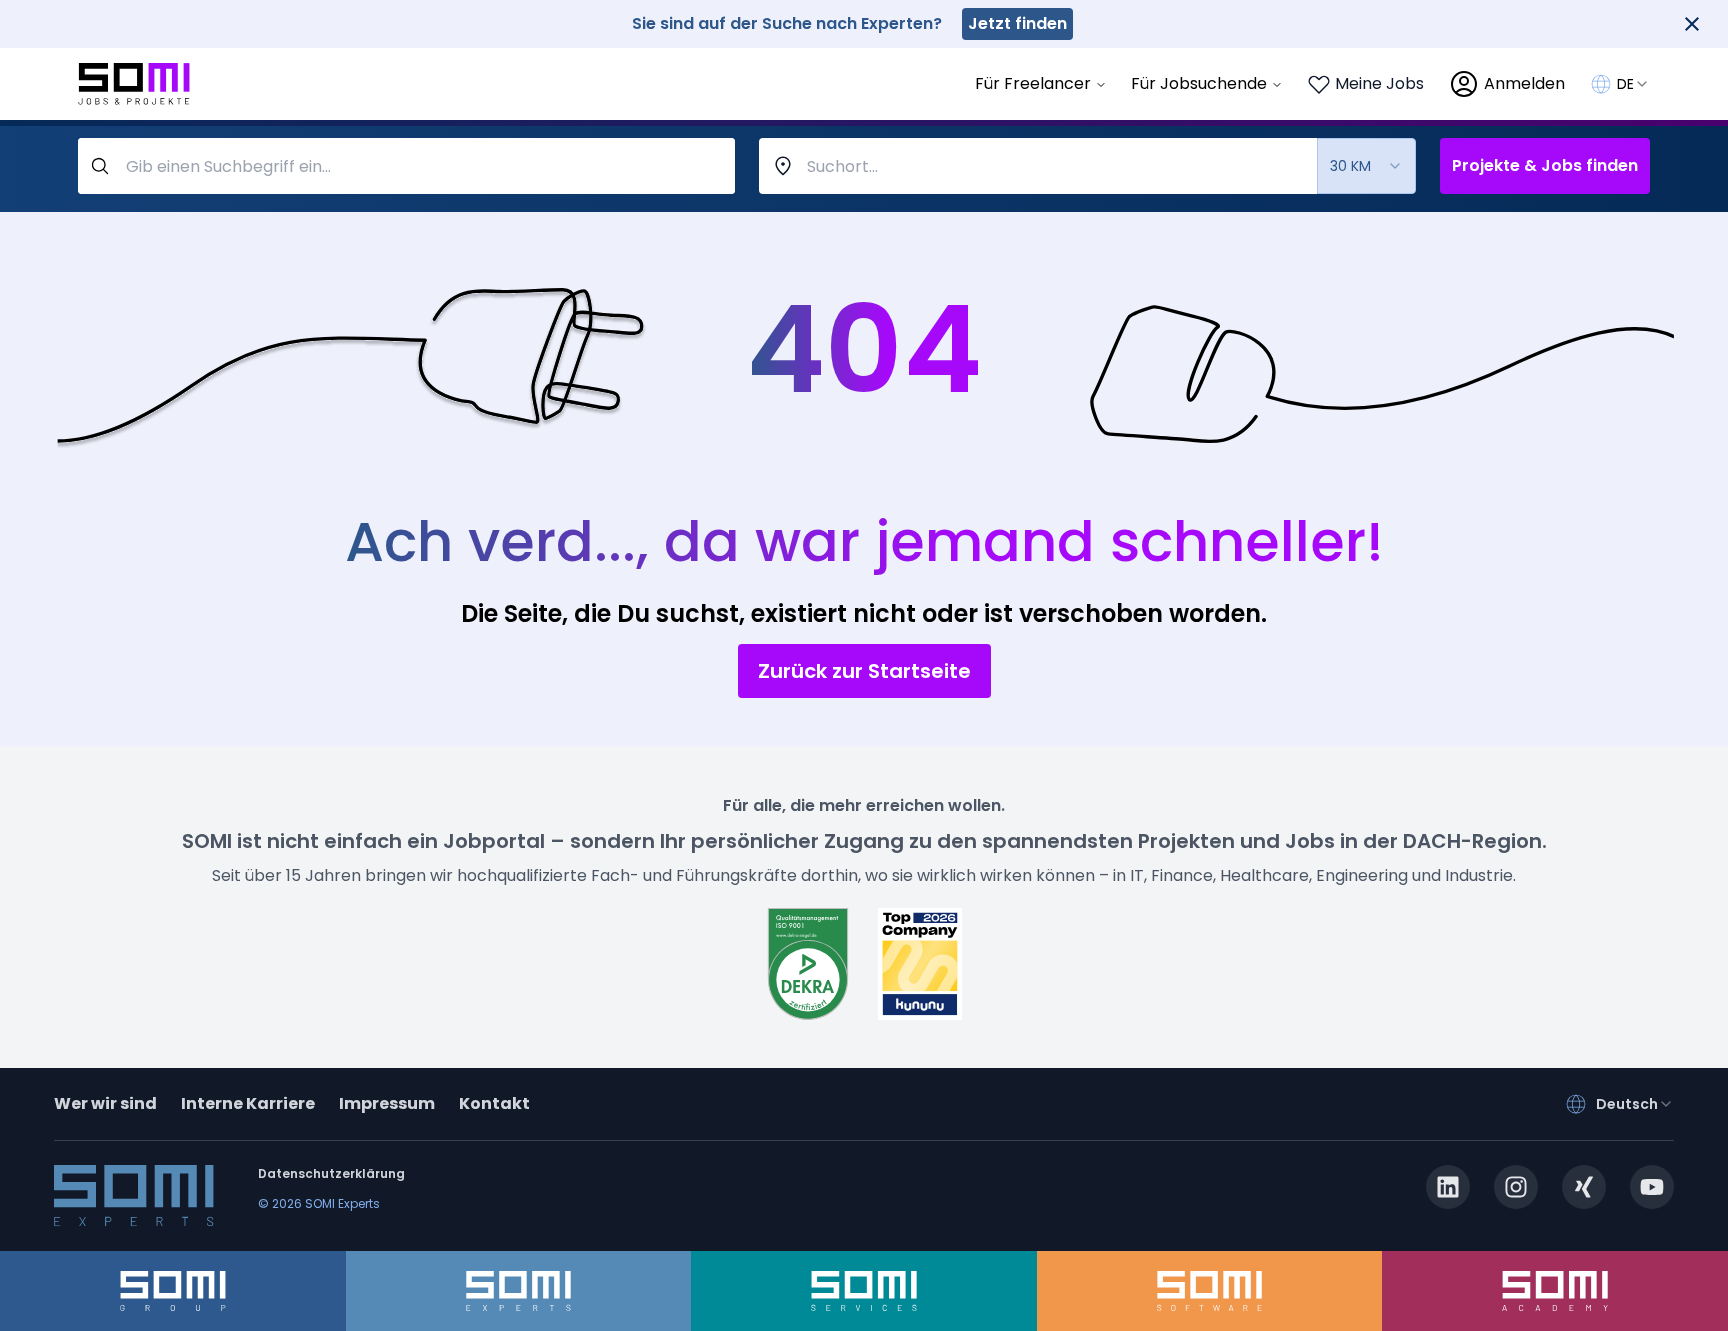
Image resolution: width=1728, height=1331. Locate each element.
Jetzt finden (1017, 23)
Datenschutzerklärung (331, 1173)
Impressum (387, 1103)
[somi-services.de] (864, 1291)
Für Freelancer (1033, 83)
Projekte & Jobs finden (1545, 165)
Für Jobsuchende (1199, 83)
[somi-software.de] (1210, 1291)
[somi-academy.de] (1555, 1291)
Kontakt (494, 1103)
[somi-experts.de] (519, 1291)
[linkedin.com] (1448, 1187)
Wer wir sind (105, 1103)
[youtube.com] (1652, 1187)
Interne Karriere (248, 1103)
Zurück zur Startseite (864, 671)
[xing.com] (1584, 1187)
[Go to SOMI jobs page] (134, 84)
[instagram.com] (1516, 1187)
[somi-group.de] (173, 1291)
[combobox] (1633, 84)
